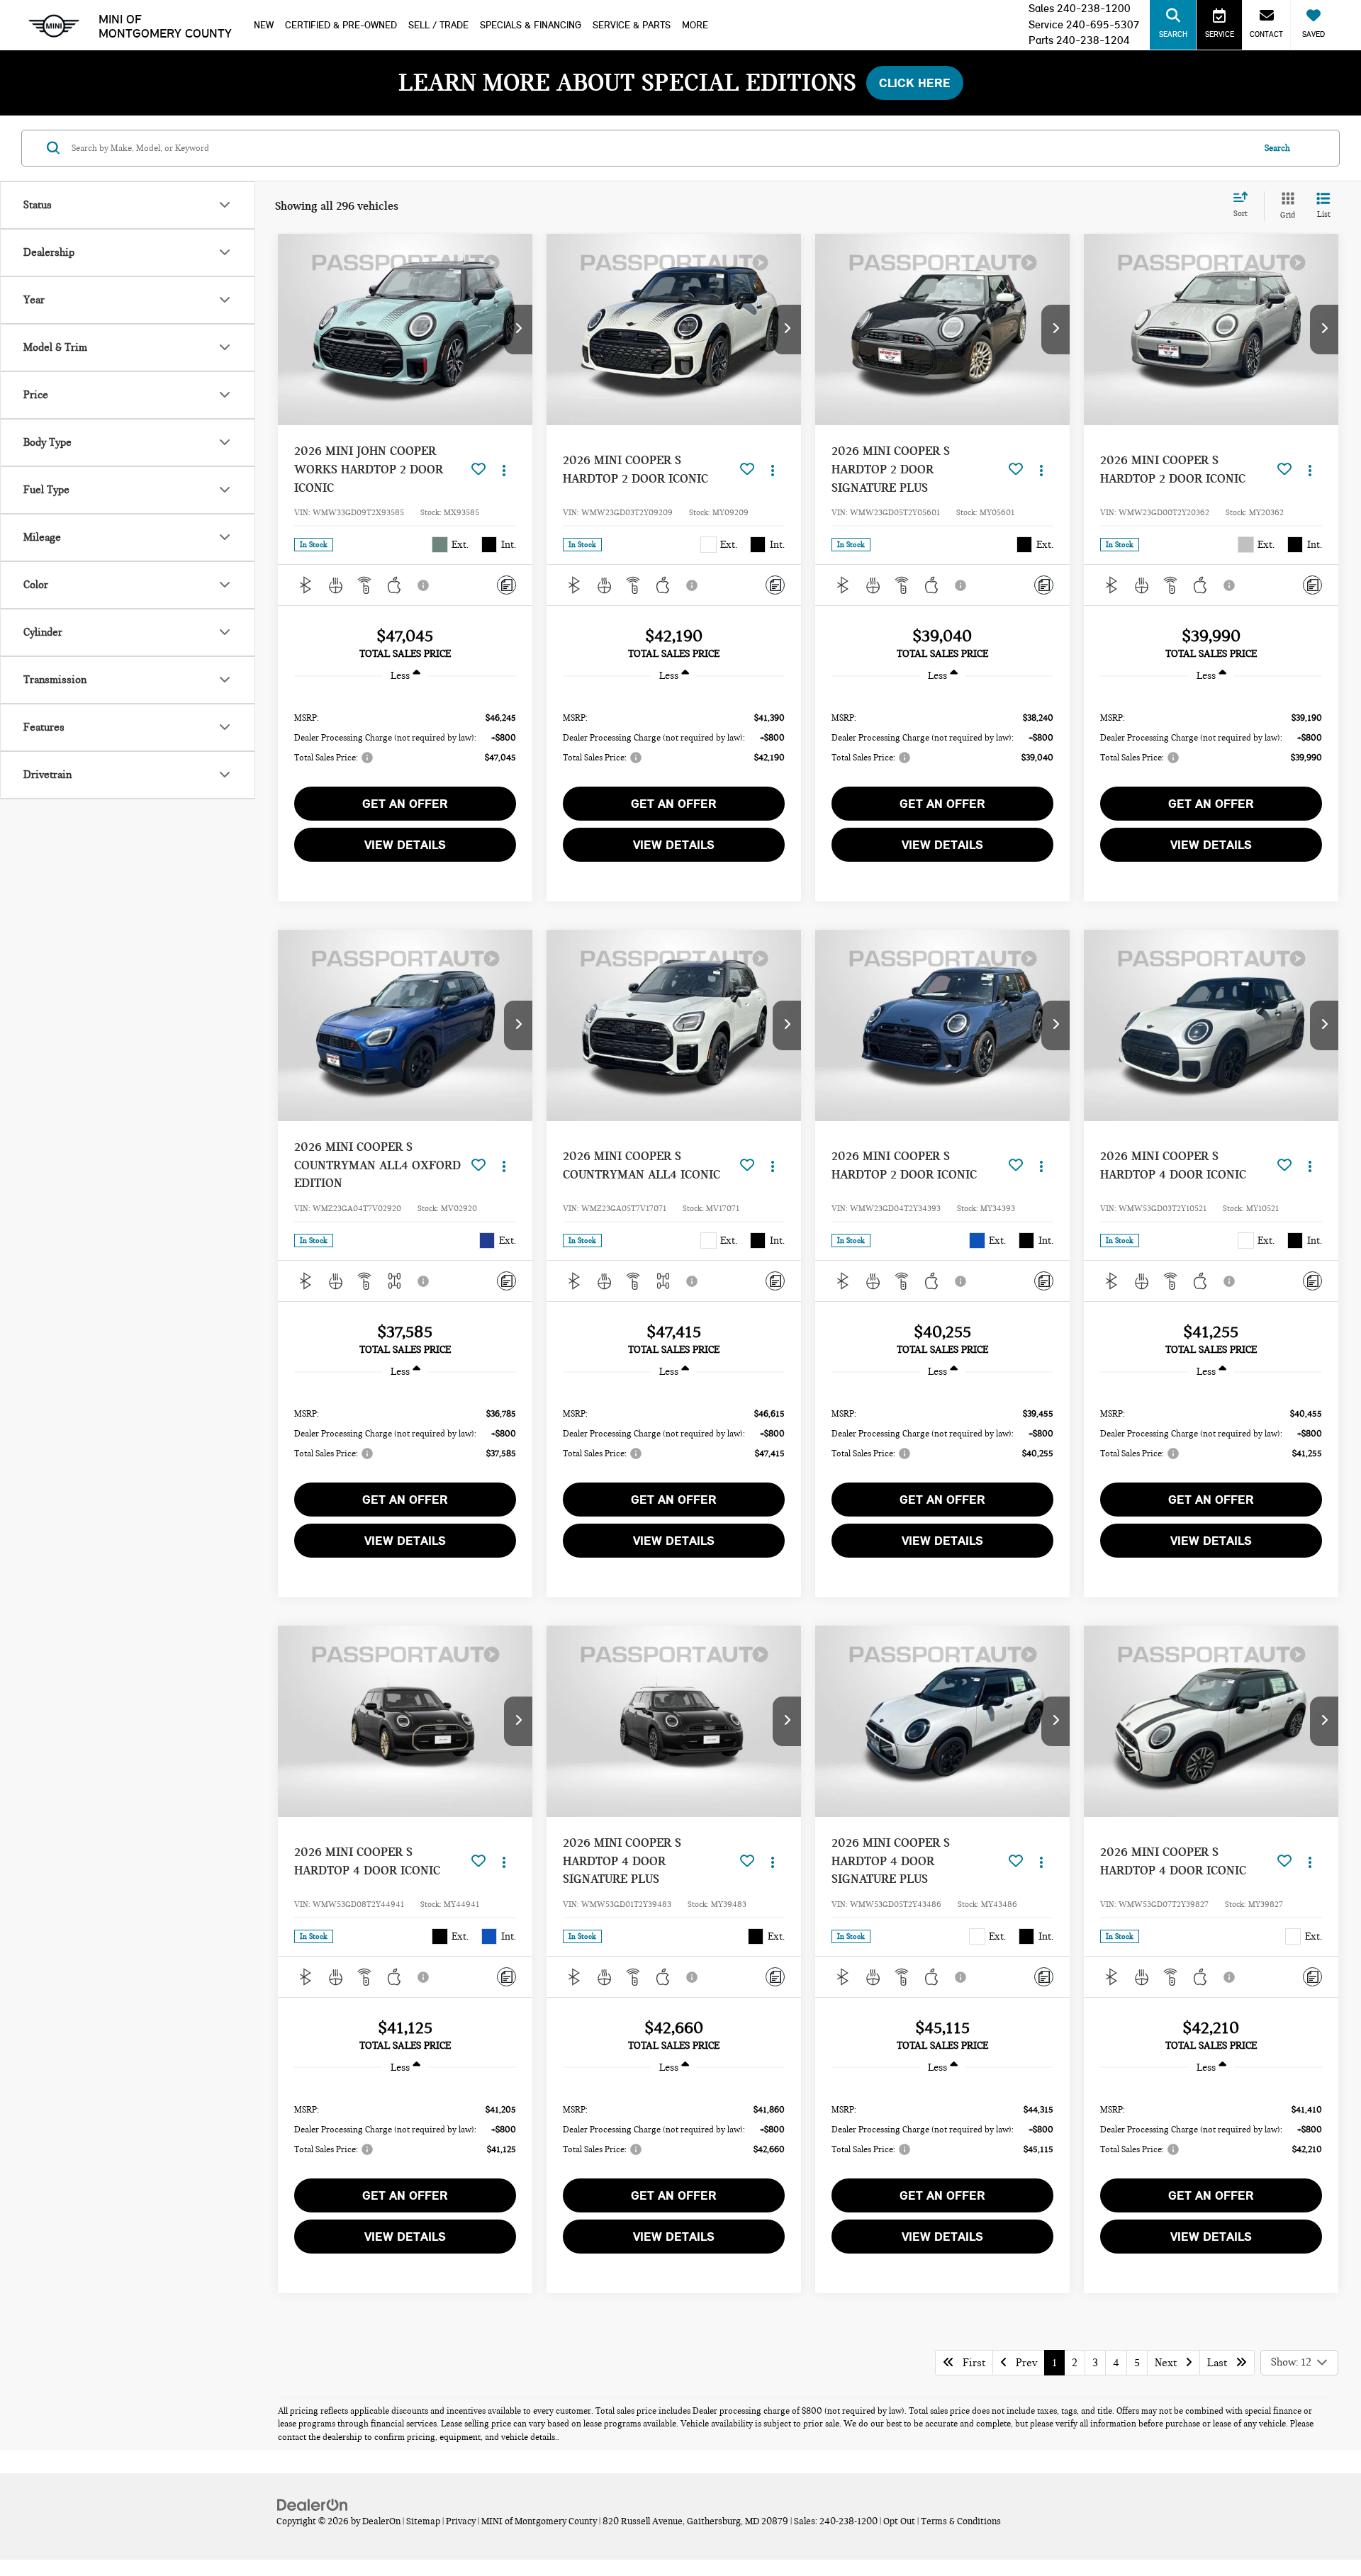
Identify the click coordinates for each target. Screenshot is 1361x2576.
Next (1170, 2363)
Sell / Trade (438, 25)
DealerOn (381, 2521)
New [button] (264, 25)
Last (1221, 2363)
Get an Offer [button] (405, 804)
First (970, 2363)
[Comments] (506, 585)
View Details (405, 845)
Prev (1022, 2363)
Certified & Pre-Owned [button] (341, 25)
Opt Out (899, 2521)
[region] (405, 737)
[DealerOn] (313, 2504)
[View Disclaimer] (424, 585)
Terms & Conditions (961, 2521)
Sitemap (423, 2521)
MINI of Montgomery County (165, 26)
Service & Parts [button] (632, 25)
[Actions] (504, 469)
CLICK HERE (915, 83)
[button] (518, 330)
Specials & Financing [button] (531, 25)
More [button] (695, 25)
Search (1277, 147)
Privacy (461, 2521)
